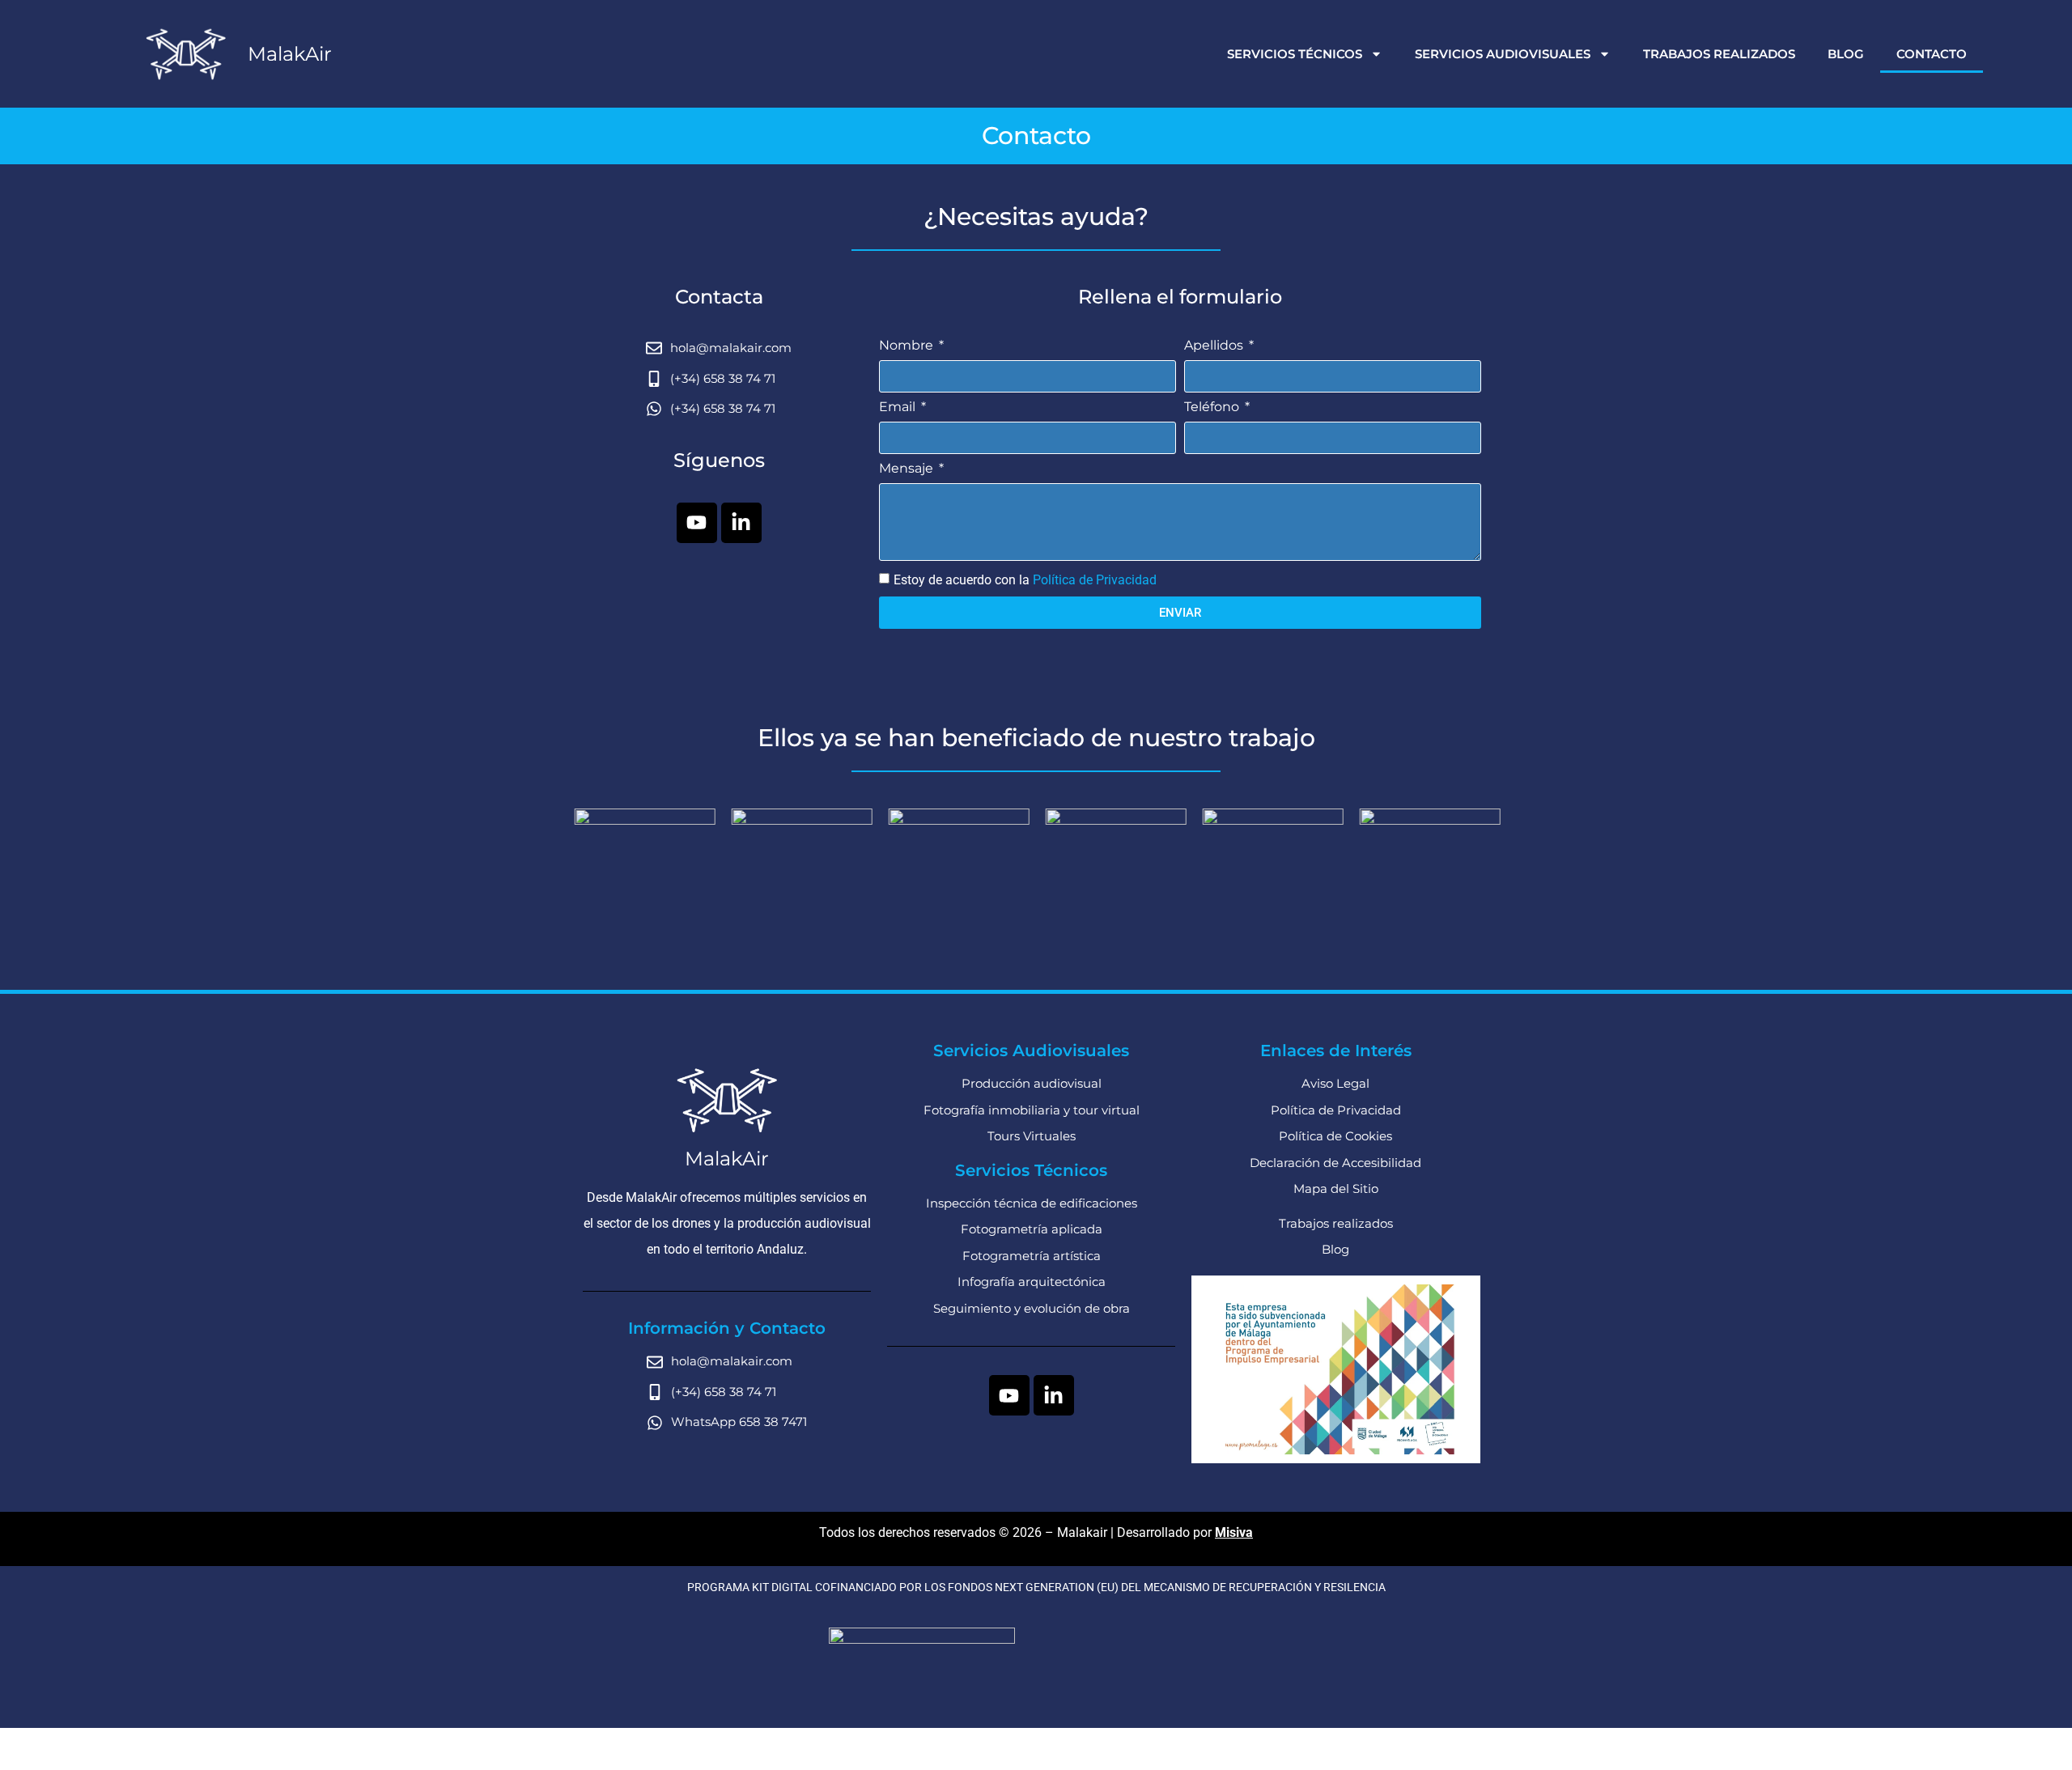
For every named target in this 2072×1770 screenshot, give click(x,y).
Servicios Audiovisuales (1503, 54)
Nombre (908, 346)
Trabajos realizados (1719, 54)
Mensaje (908, 469)
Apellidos (1215, 346)
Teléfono (1213, 407)
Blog (1846, 54)
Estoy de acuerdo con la (1025, 580)
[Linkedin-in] (741, 523)
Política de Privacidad (1095, 580)
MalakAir (290, 54)
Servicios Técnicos (1295, 54)
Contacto (1932, 54)
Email (899, 407)
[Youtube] (697, 523)
